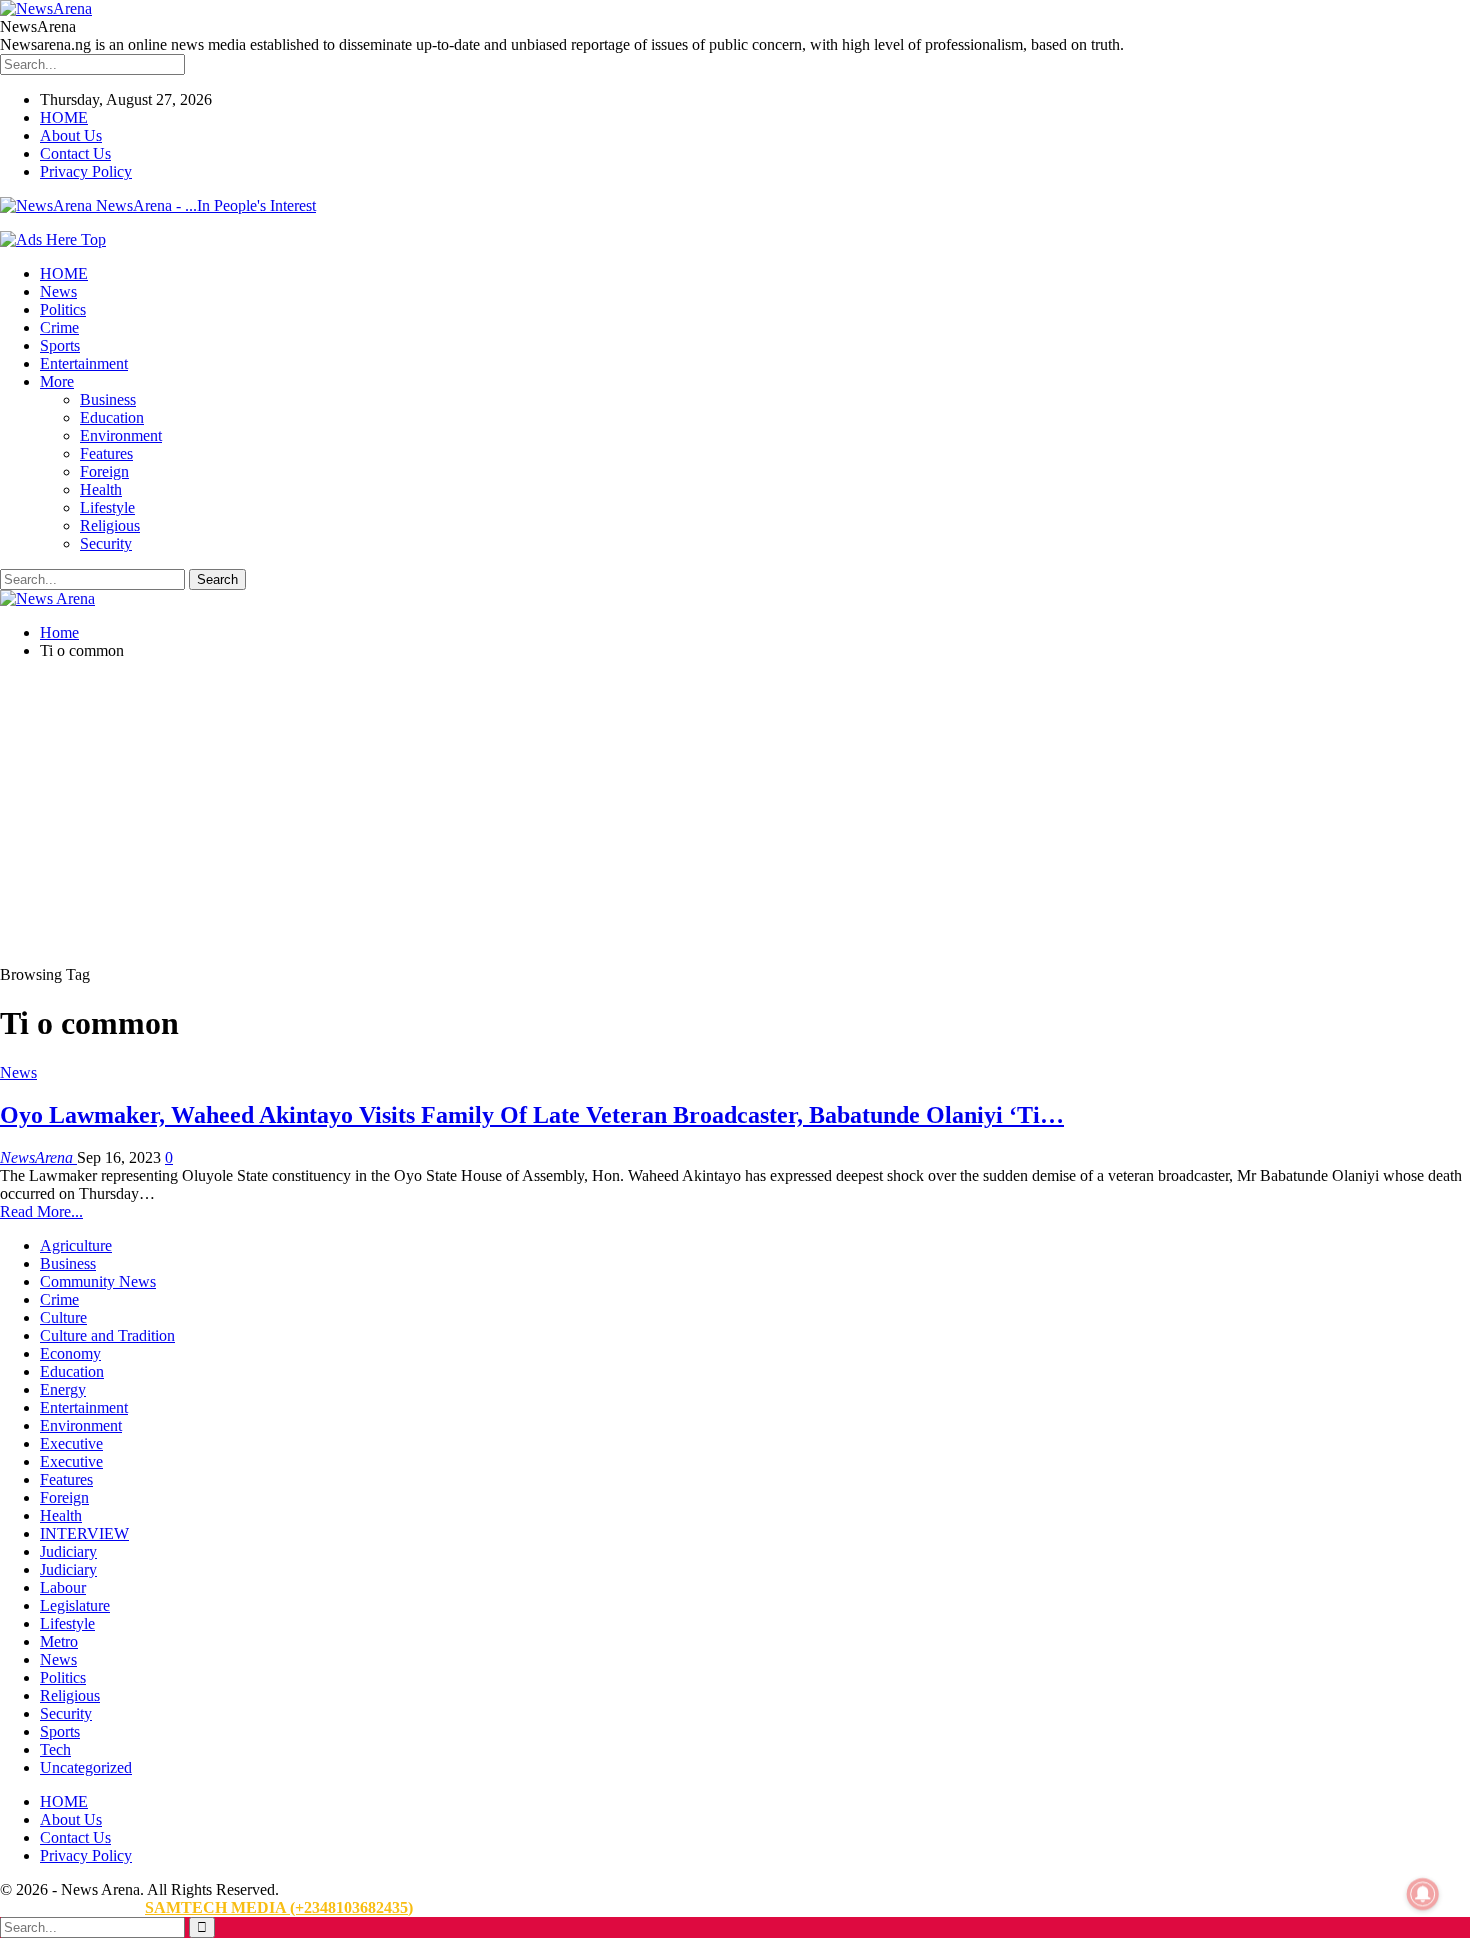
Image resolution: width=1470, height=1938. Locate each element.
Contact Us (75, 153)
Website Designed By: (72, 1907)
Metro (59, 1641)
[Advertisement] (735, 816)
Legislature (75, 1605)
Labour (63, 1587)
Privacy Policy (86, 171)
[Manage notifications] (1423, 1894)
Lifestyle (107, 507)
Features (106, 453)
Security (106, 543)
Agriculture (76, 1245)
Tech (55, 1749)
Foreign (104, 471)
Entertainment (84, 363)
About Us (71, 135)
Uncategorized (86, 1767)
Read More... (41, 1211)
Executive (71, 1443)
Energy (63, 1389)
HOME (64, 117)
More (57, 381)
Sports (60, 345)
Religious (110, 525)
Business (108, 399)
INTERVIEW (84, 1533)
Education (112, 417)
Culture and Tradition (107, 1335)
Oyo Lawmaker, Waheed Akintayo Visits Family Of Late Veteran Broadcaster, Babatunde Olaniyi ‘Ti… (532, 1115)
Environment (121, 435)
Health (101, 489)
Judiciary (68, 1551)
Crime (59, 327)
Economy (70, 1353)
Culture (63, 1317)
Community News (98, 1281)
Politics (63, 309)
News (58, 291)
